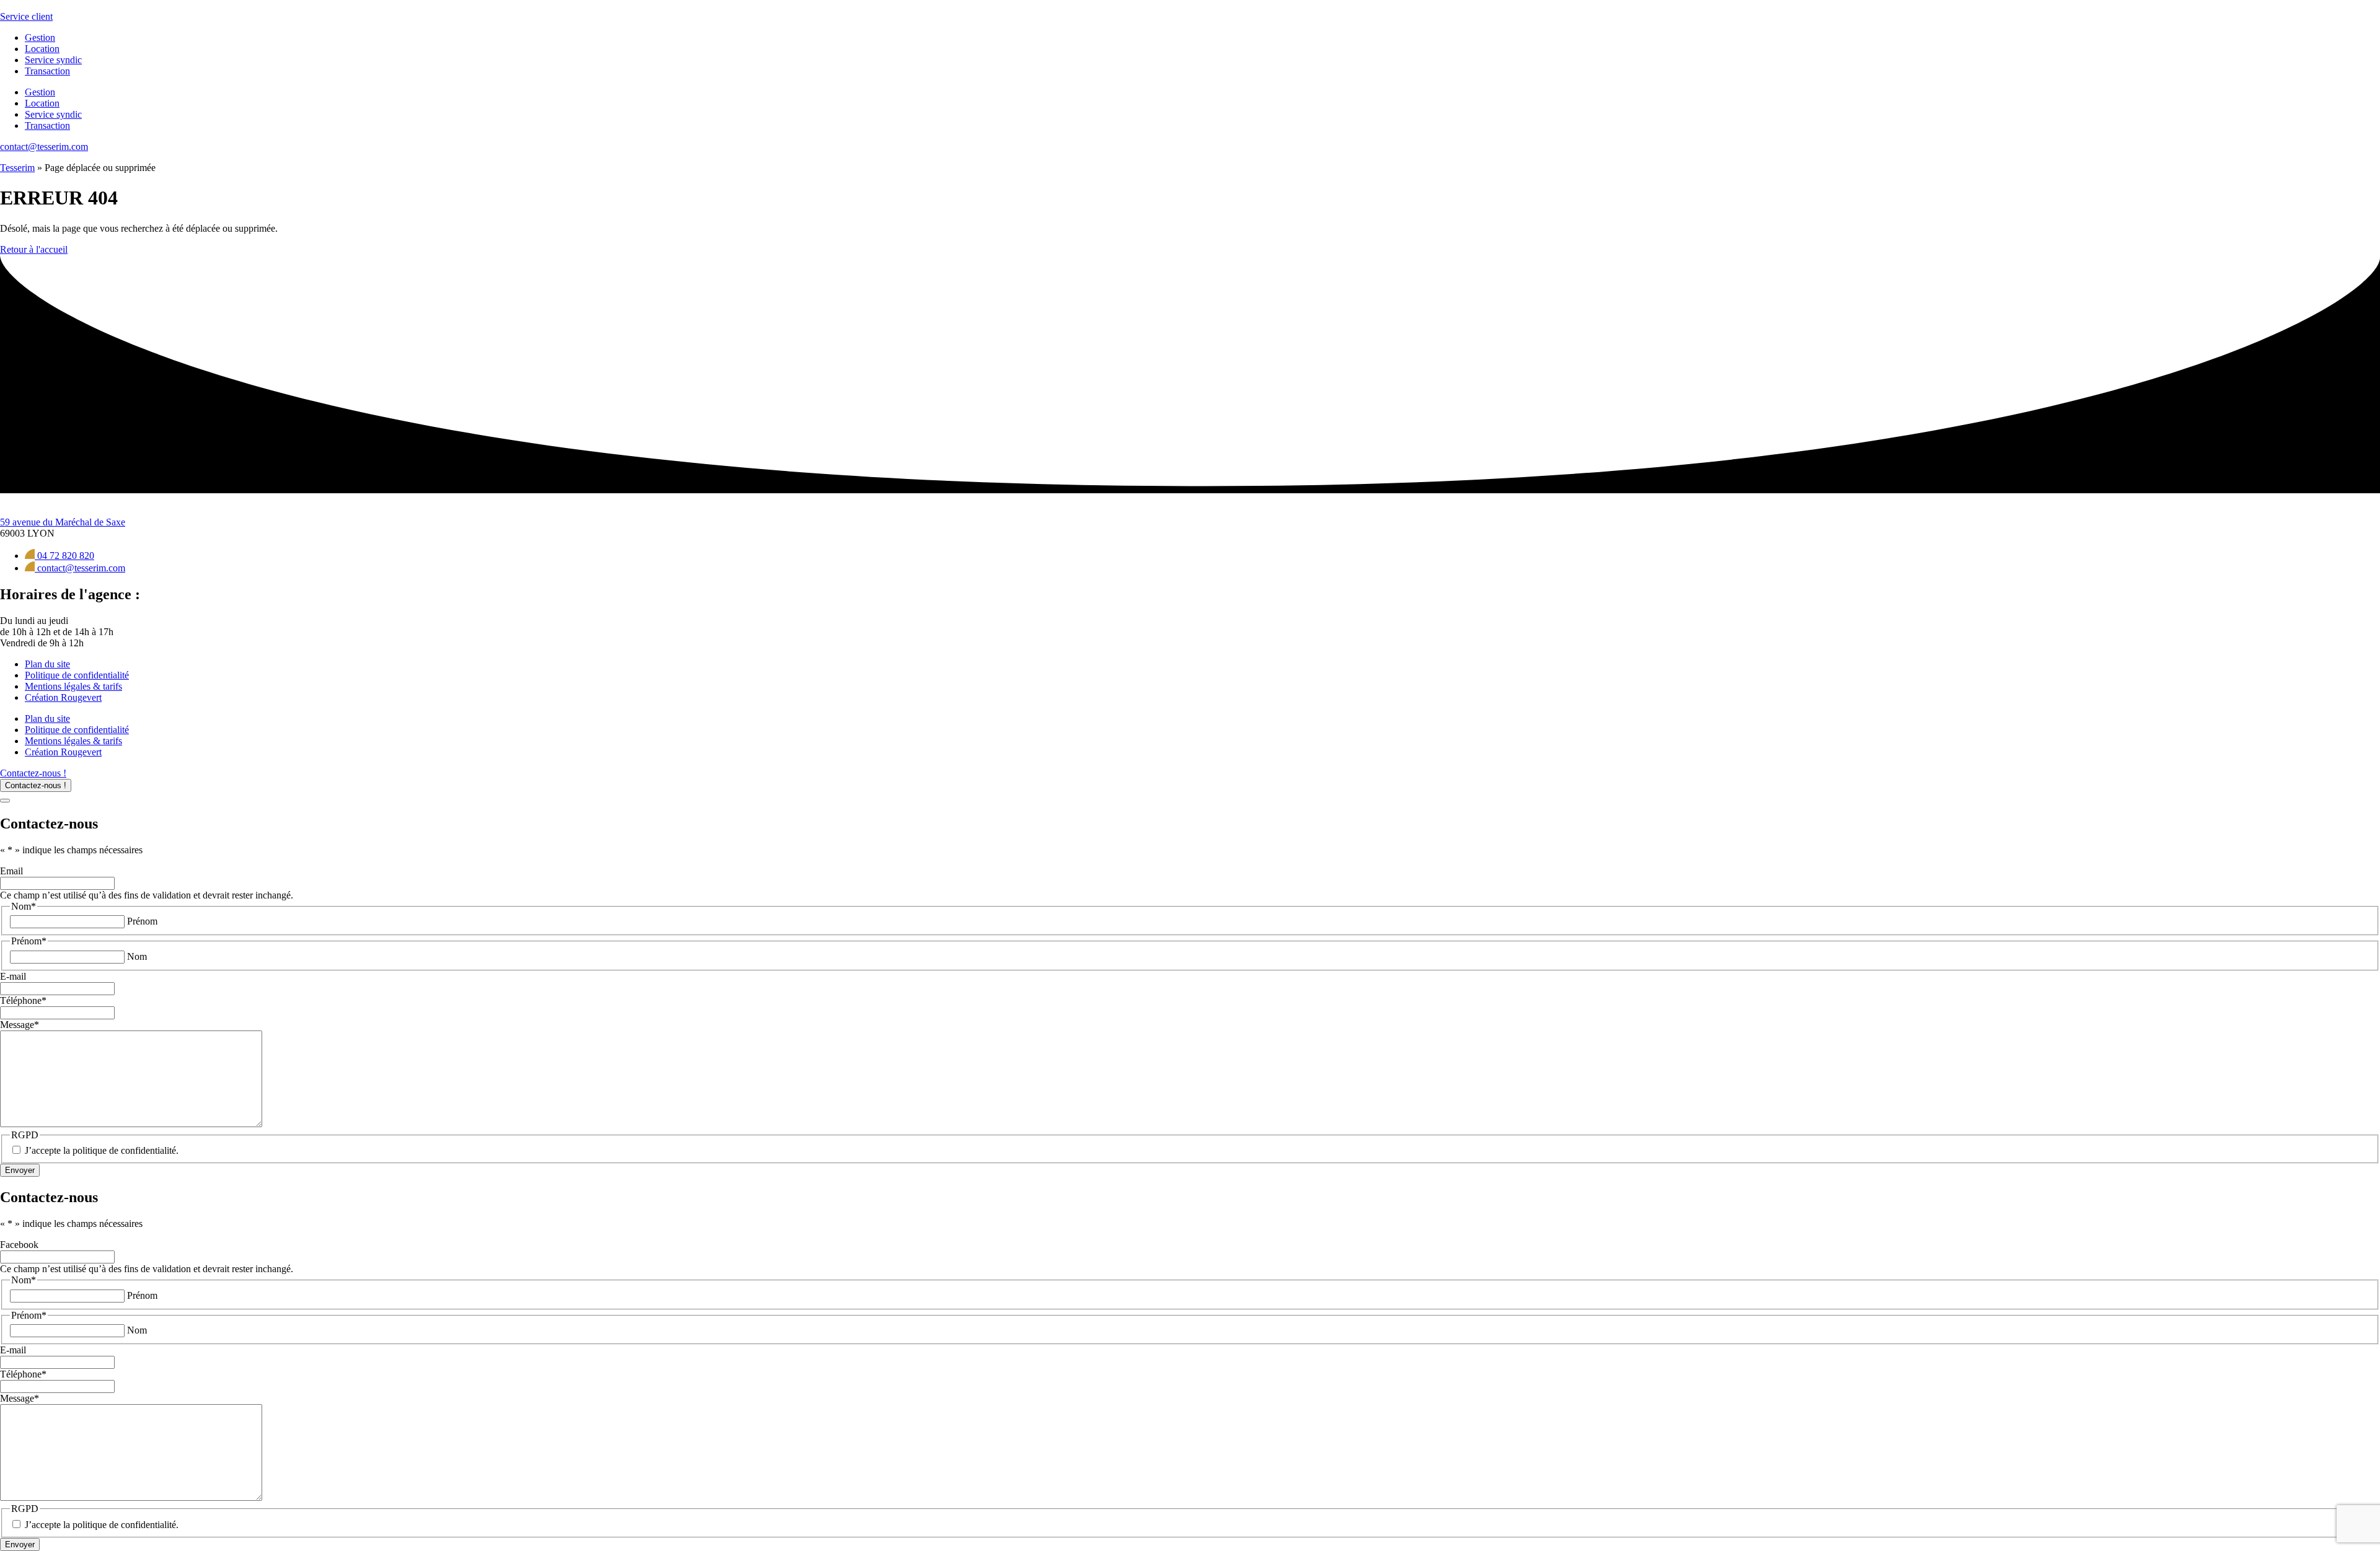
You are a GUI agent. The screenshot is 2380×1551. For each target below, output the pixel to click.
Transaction (47, 71)
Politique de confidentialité (77, 675)
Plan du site (47, 664)
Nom (137, 956)
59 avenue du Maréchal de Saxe (63, 522)
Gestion (40, 37)
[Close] (5, 801)
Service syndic (53, 60)
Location (42, 49)
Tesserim (17, 168)
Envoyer (20, 1170)
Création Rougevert (63, 697)
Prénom (142, 921)
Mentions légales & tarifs (73, 686)
